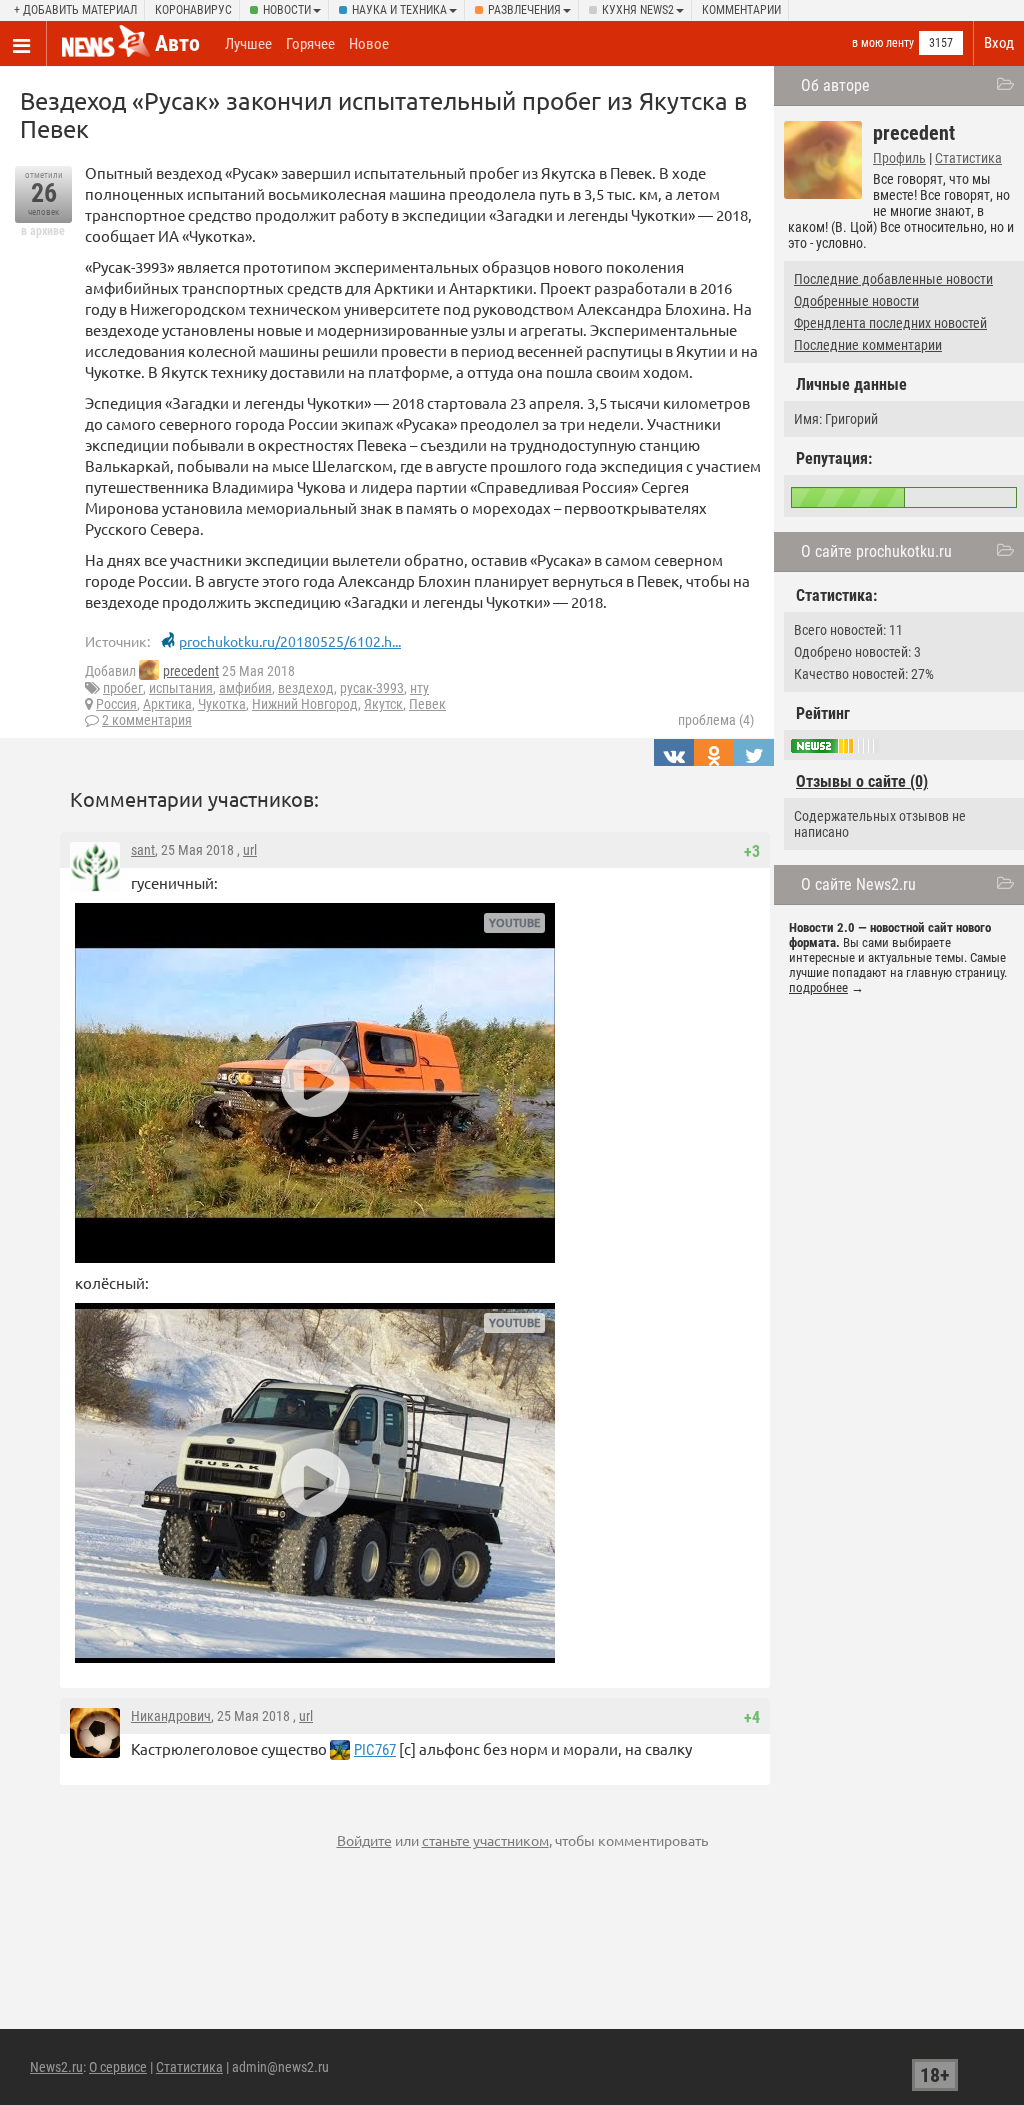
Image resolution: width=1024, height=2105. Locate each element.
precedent (191, 671)
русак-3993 (372, 688)
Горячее (310, 44)
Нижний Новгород (305, 704)
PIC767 (375, 1750)
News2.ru (56, 2067)
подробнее (818, 987)
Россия (116, 704)
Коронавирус (193, 10)
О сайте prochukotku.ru (876, 551)
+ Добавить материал (75, 10)
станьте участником (485, 1840)
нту (419, 688)
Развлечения (524, 10)
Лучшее (248, 44)
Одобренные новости (856, 301)
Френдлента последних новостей (890, 323)
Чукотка (222, 704)
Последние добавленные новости (893, 279)
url (250, 850)
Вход (999, 43)
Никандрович (171, 1716)
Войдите (364, 1840)
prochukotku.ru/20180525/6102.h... (290, 641)
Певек (427, 704)
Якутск (383, 704)
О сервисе (118, 2067)
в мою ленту (883, 43)
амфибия (245, 688)
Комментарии (741, 10)
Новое (369, 44)
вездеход (306, 688)
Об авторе (835, 85)
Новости (287, 10)
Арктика (167, 704)
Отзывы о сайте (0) (862, 781)
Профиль (899, 158)
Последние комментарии (868, 345)
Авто (177, 43)
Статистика (968, 158)
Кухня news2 (638, 10)
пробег (123, 688)
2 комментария (147, 720)
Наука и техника (399, 10)
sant (143, 850)
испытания (181, 688)
